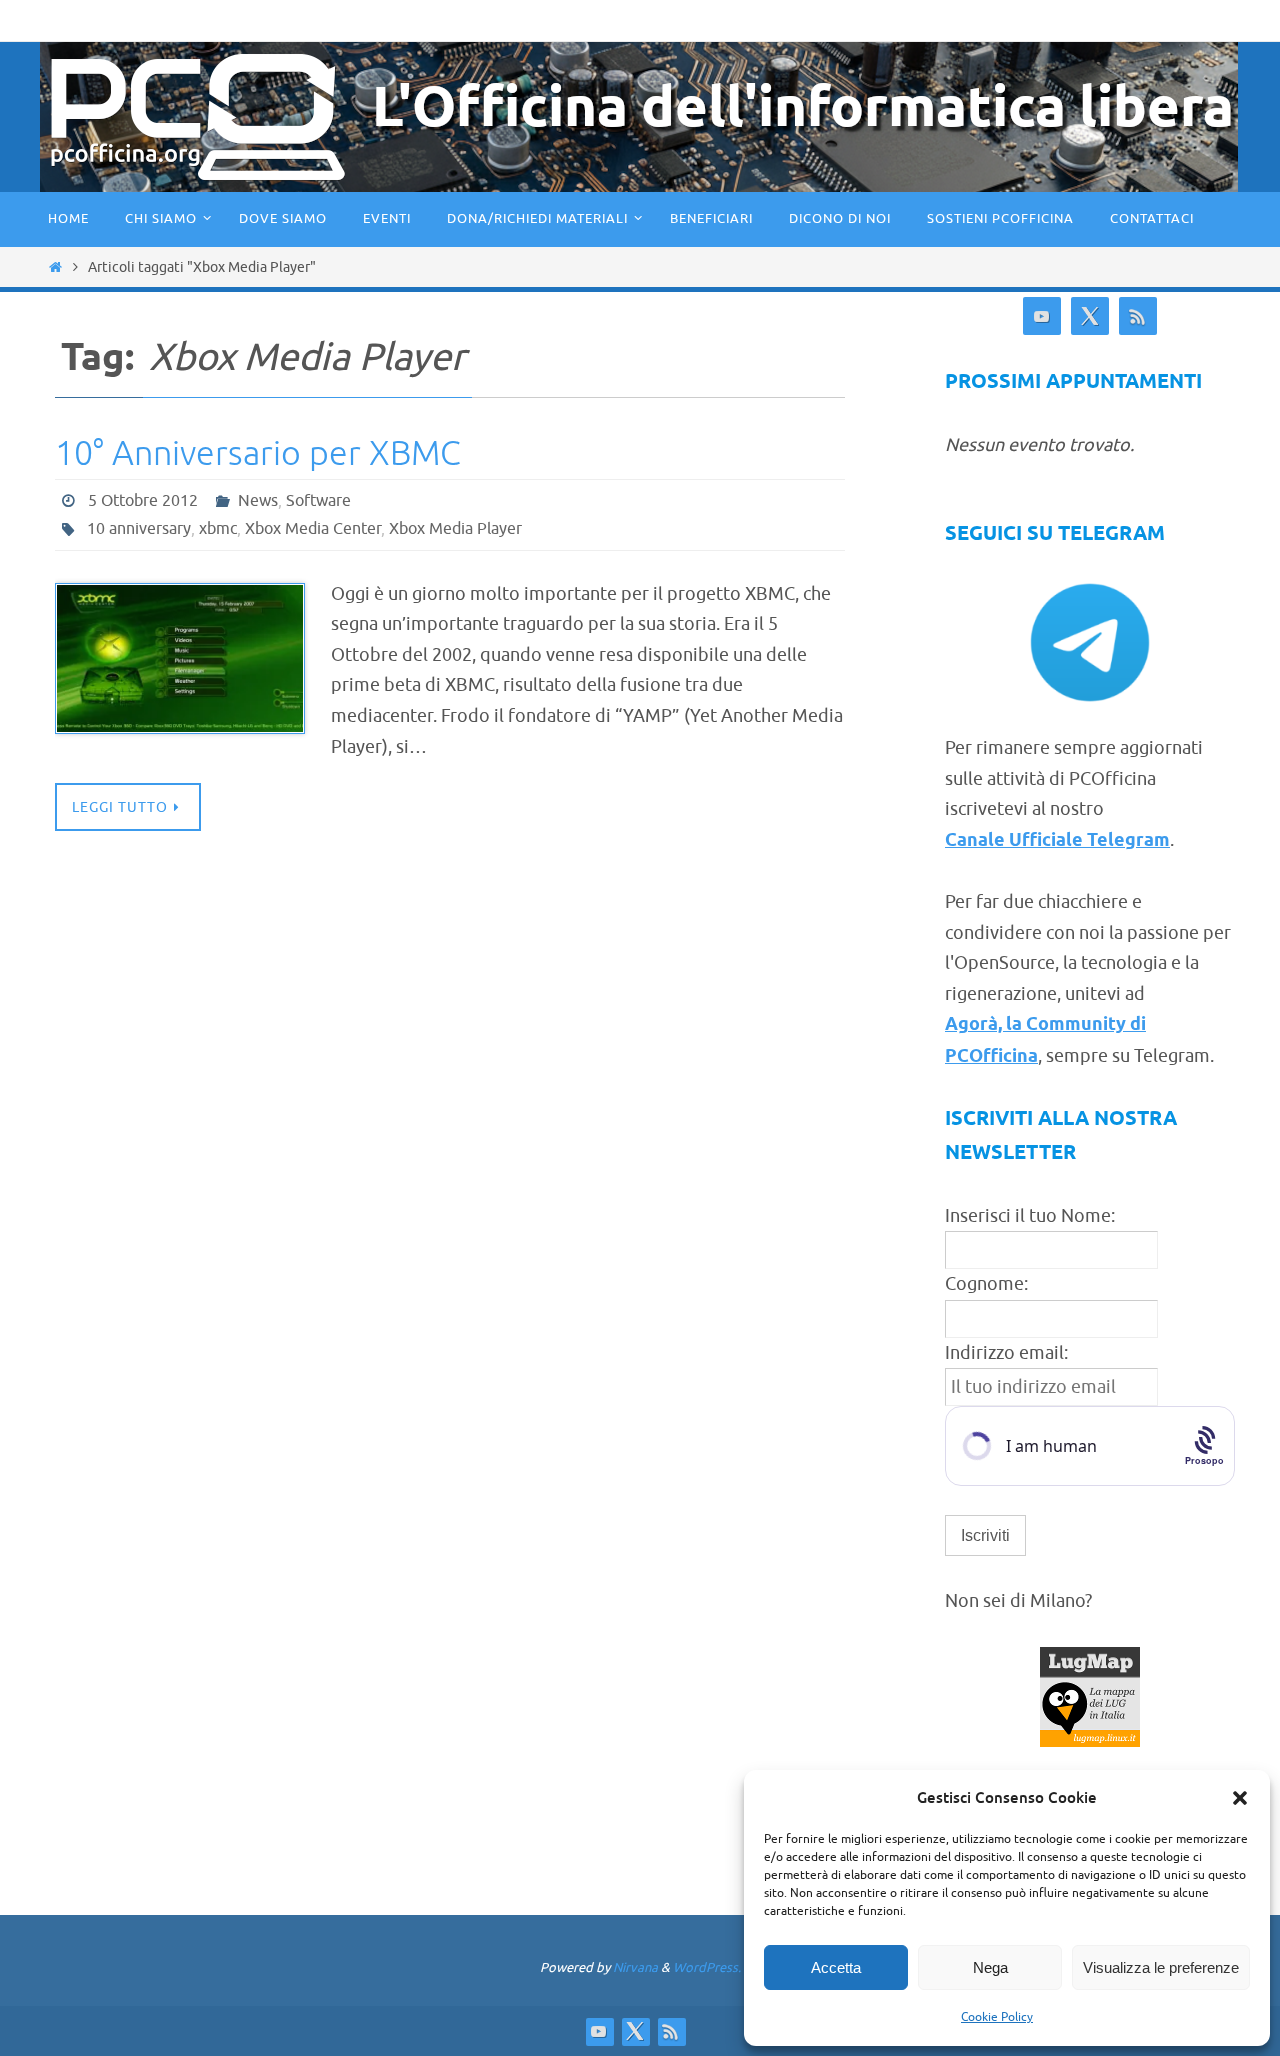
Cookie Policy (997, 2017)
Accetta (836, 1967)
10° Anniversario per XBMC (258, 453)
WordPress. (707, 1967)
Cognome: (986, 1284)
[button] (1240, 1798)
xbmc (218, 529)
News (258, 501)
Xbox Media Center (313, 529)
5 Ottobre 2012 (143, 501)
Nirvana (635, 1967)
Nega (990, 1967)
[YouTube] (1042, 316)
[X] (1090, 316)
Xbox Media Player (455, 529)
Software (318, 501)
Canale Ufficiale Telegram (1057, 841)
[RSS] (1138, 316)
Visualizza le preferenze (1161, 1967)
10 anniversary (139, 529)
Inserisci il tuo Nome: (1030, 1216)
